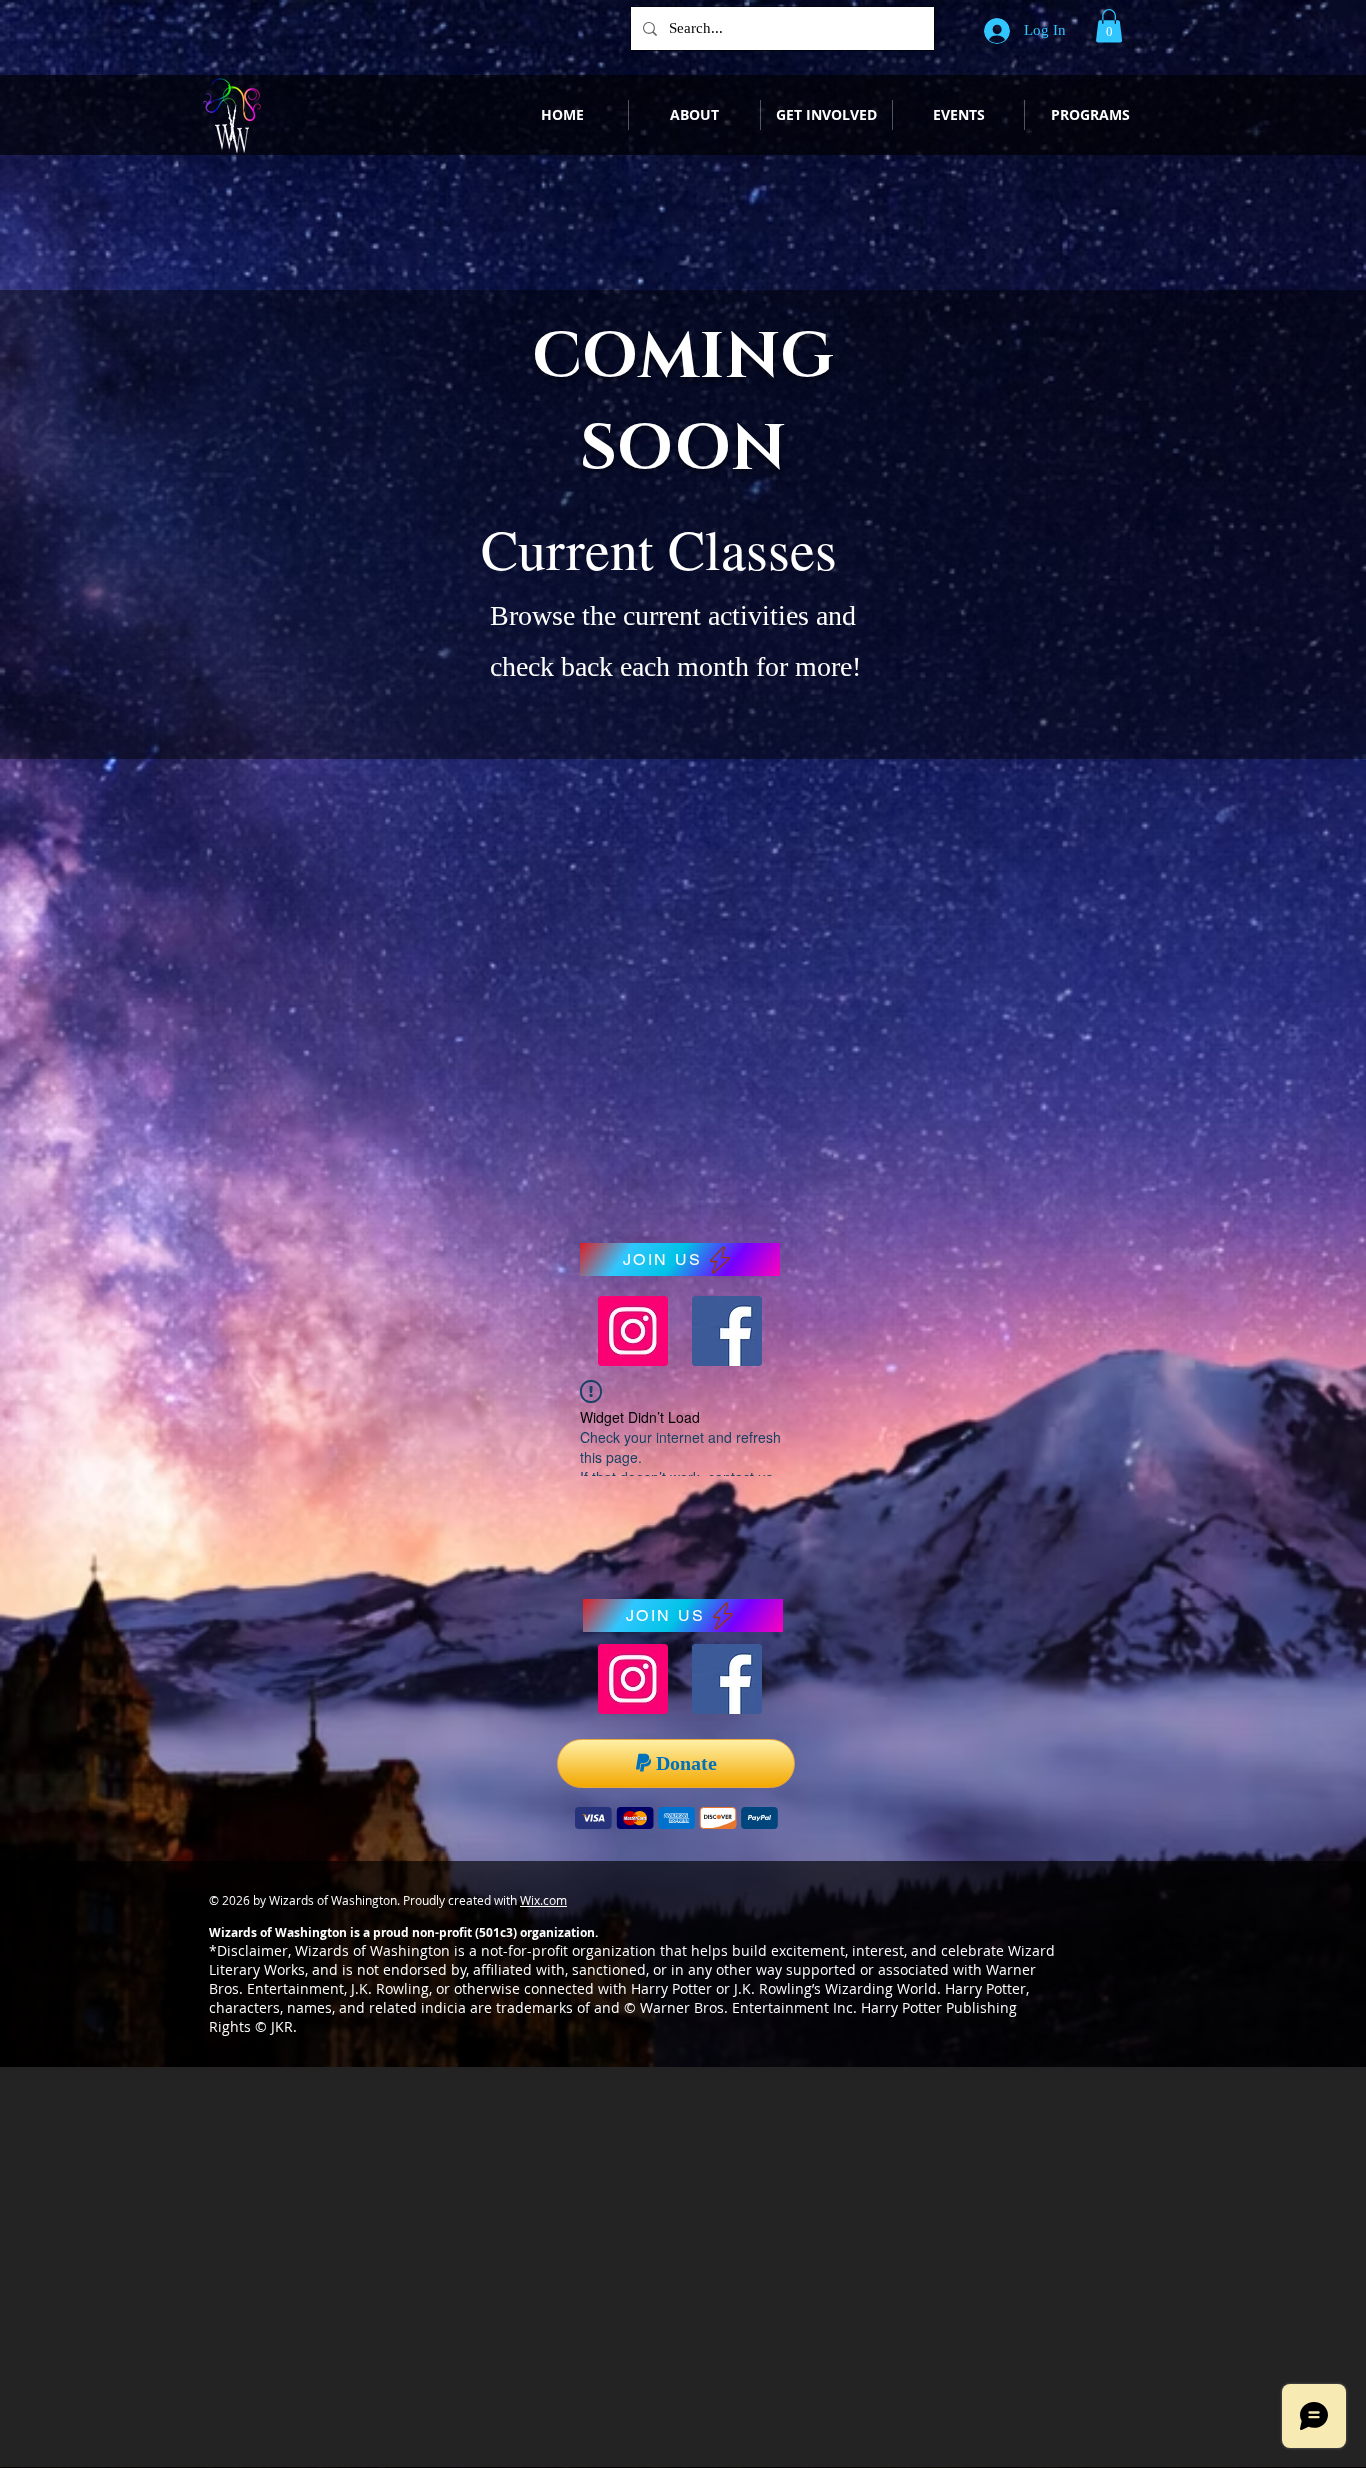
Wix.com (543, 1900)
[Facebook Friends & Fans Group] (727, 1331)
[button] (1109, 25)
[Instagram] (633, 1331)
